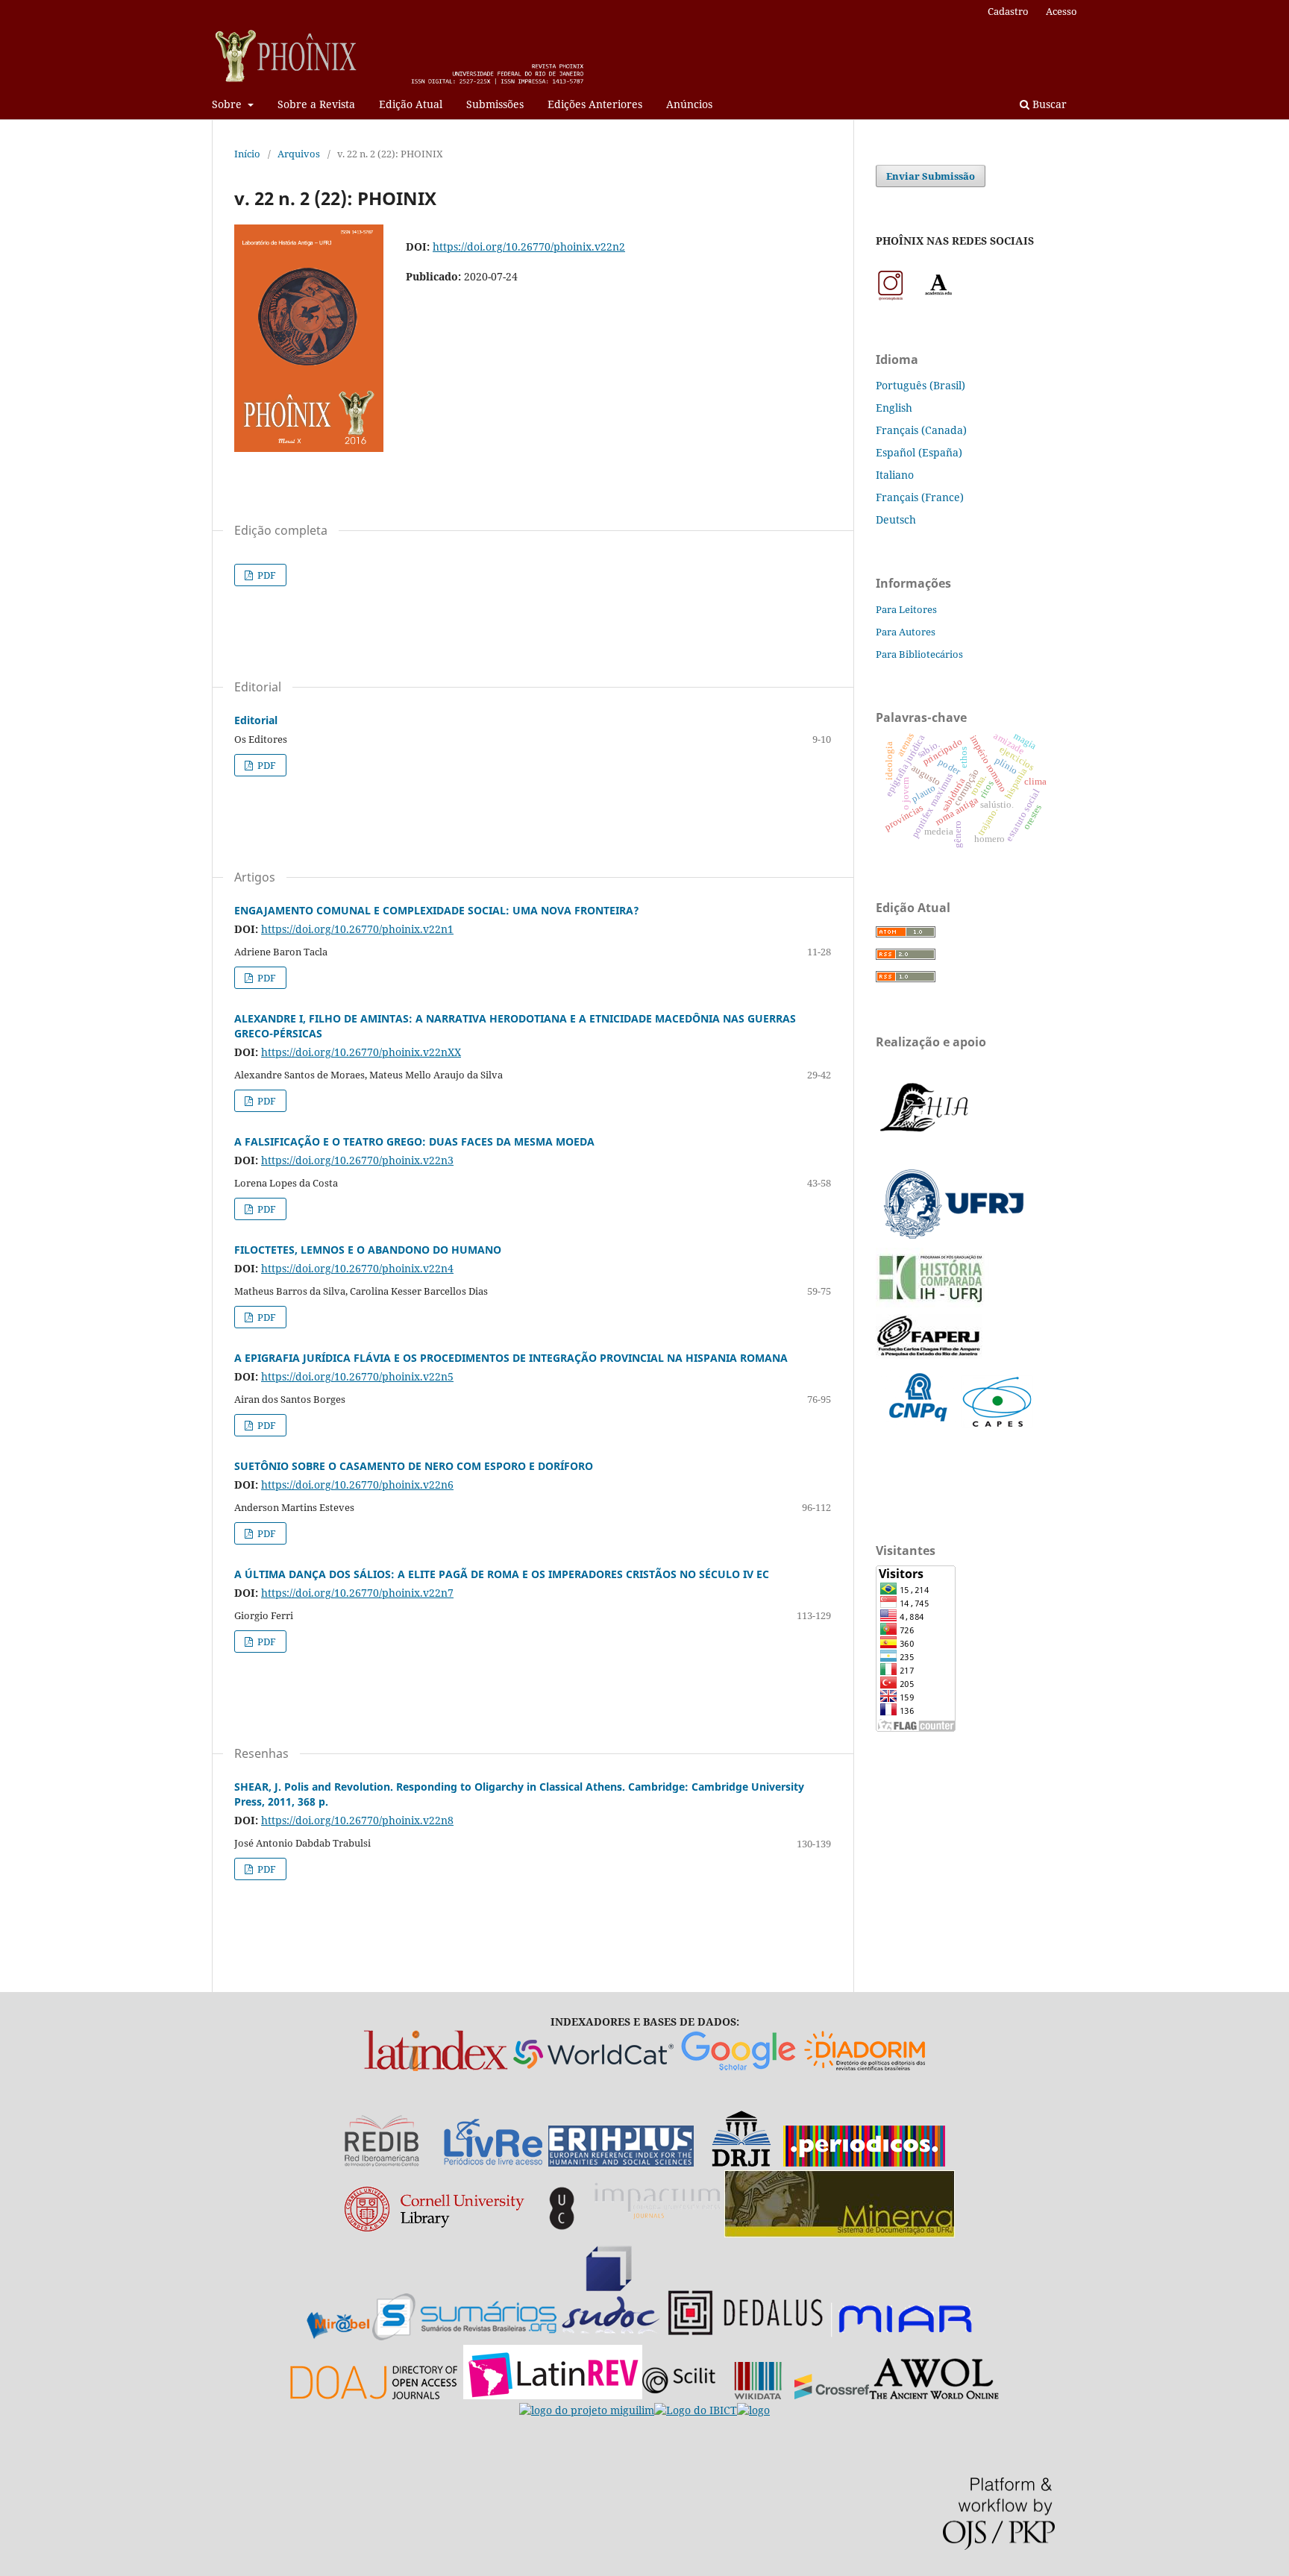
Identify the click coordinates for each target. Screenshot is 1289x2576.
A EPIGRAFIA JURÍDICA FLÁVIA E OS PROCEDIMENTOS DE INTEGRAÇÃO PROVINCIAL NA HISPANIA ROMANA (511, 1358)
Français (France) (920, 497)
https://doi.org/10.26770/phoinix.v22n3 (357, 1160)
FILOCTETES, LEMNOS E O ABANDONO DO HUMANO (368, 1250)
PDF (266, 575)
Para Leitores (906, 609)
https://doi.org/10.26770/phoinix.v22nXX (361, 1052)
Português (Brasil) (921, 385)
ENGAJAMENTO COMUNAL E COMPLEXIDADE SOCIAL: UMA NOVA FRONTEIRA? (437, 910)
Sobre (228, 104)
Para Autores (906, 632)
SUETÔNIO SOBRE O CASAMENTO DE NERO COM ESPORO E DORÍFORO (414, 1466)
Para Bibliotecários (919, 654)
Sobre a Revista (316, 104)
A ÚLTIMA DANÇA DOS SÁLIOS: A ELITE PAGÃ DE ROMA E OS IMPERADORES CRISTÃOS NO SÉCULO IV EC (502, 1574)
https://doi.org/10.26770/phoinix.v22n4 (357, 1268)
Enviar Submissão (931, 176)
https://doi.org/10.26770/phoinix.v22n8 (357, 1820)
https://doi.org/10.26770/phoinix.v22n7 (357, 1593)
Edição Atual (411, 104)
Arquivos (299, 154)
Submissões (495, 104)
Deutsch (896, 519)
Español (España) (919, 452)
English (894, 408)
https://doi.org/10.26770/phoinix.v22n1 (357, 929)
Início (247, 154)
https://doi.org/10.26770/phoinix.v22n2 (529, 246)
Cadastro (1008, 11)
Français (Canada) (921, 430)
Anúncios (689, 104)
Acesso (1061, 11)
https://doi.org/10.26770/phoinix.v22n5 (357, 1376)
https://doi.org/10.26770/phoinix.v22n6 (357, 1485)
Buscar (1048, 104)
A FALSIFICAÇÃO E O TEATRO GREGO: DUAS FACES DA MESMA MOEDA (414, 1141)
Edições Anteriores (595, 104)
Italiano (895, 475)
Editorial (256, 720)
